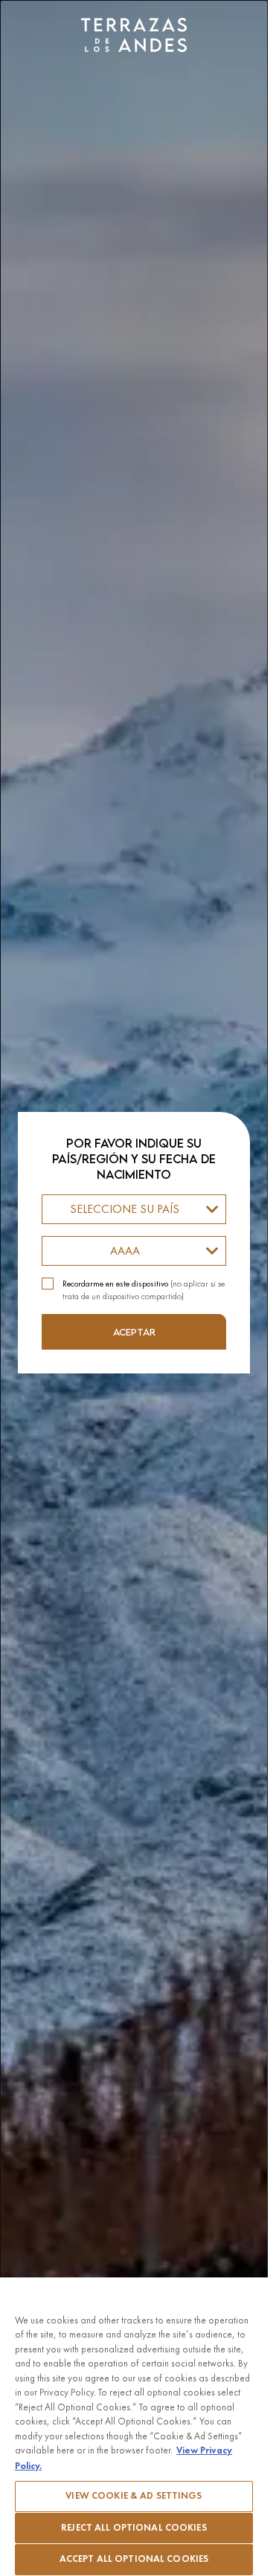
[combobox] (134, 1209)
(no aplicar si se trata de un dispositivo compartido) (144, 1290)
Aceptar (134, 1332)
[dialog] (134, 1288)
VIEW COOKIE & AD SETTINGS (134, 2496)
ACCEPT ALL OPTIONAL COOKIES (134, 2559)
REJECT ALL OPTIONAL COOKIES (134, 2528)
